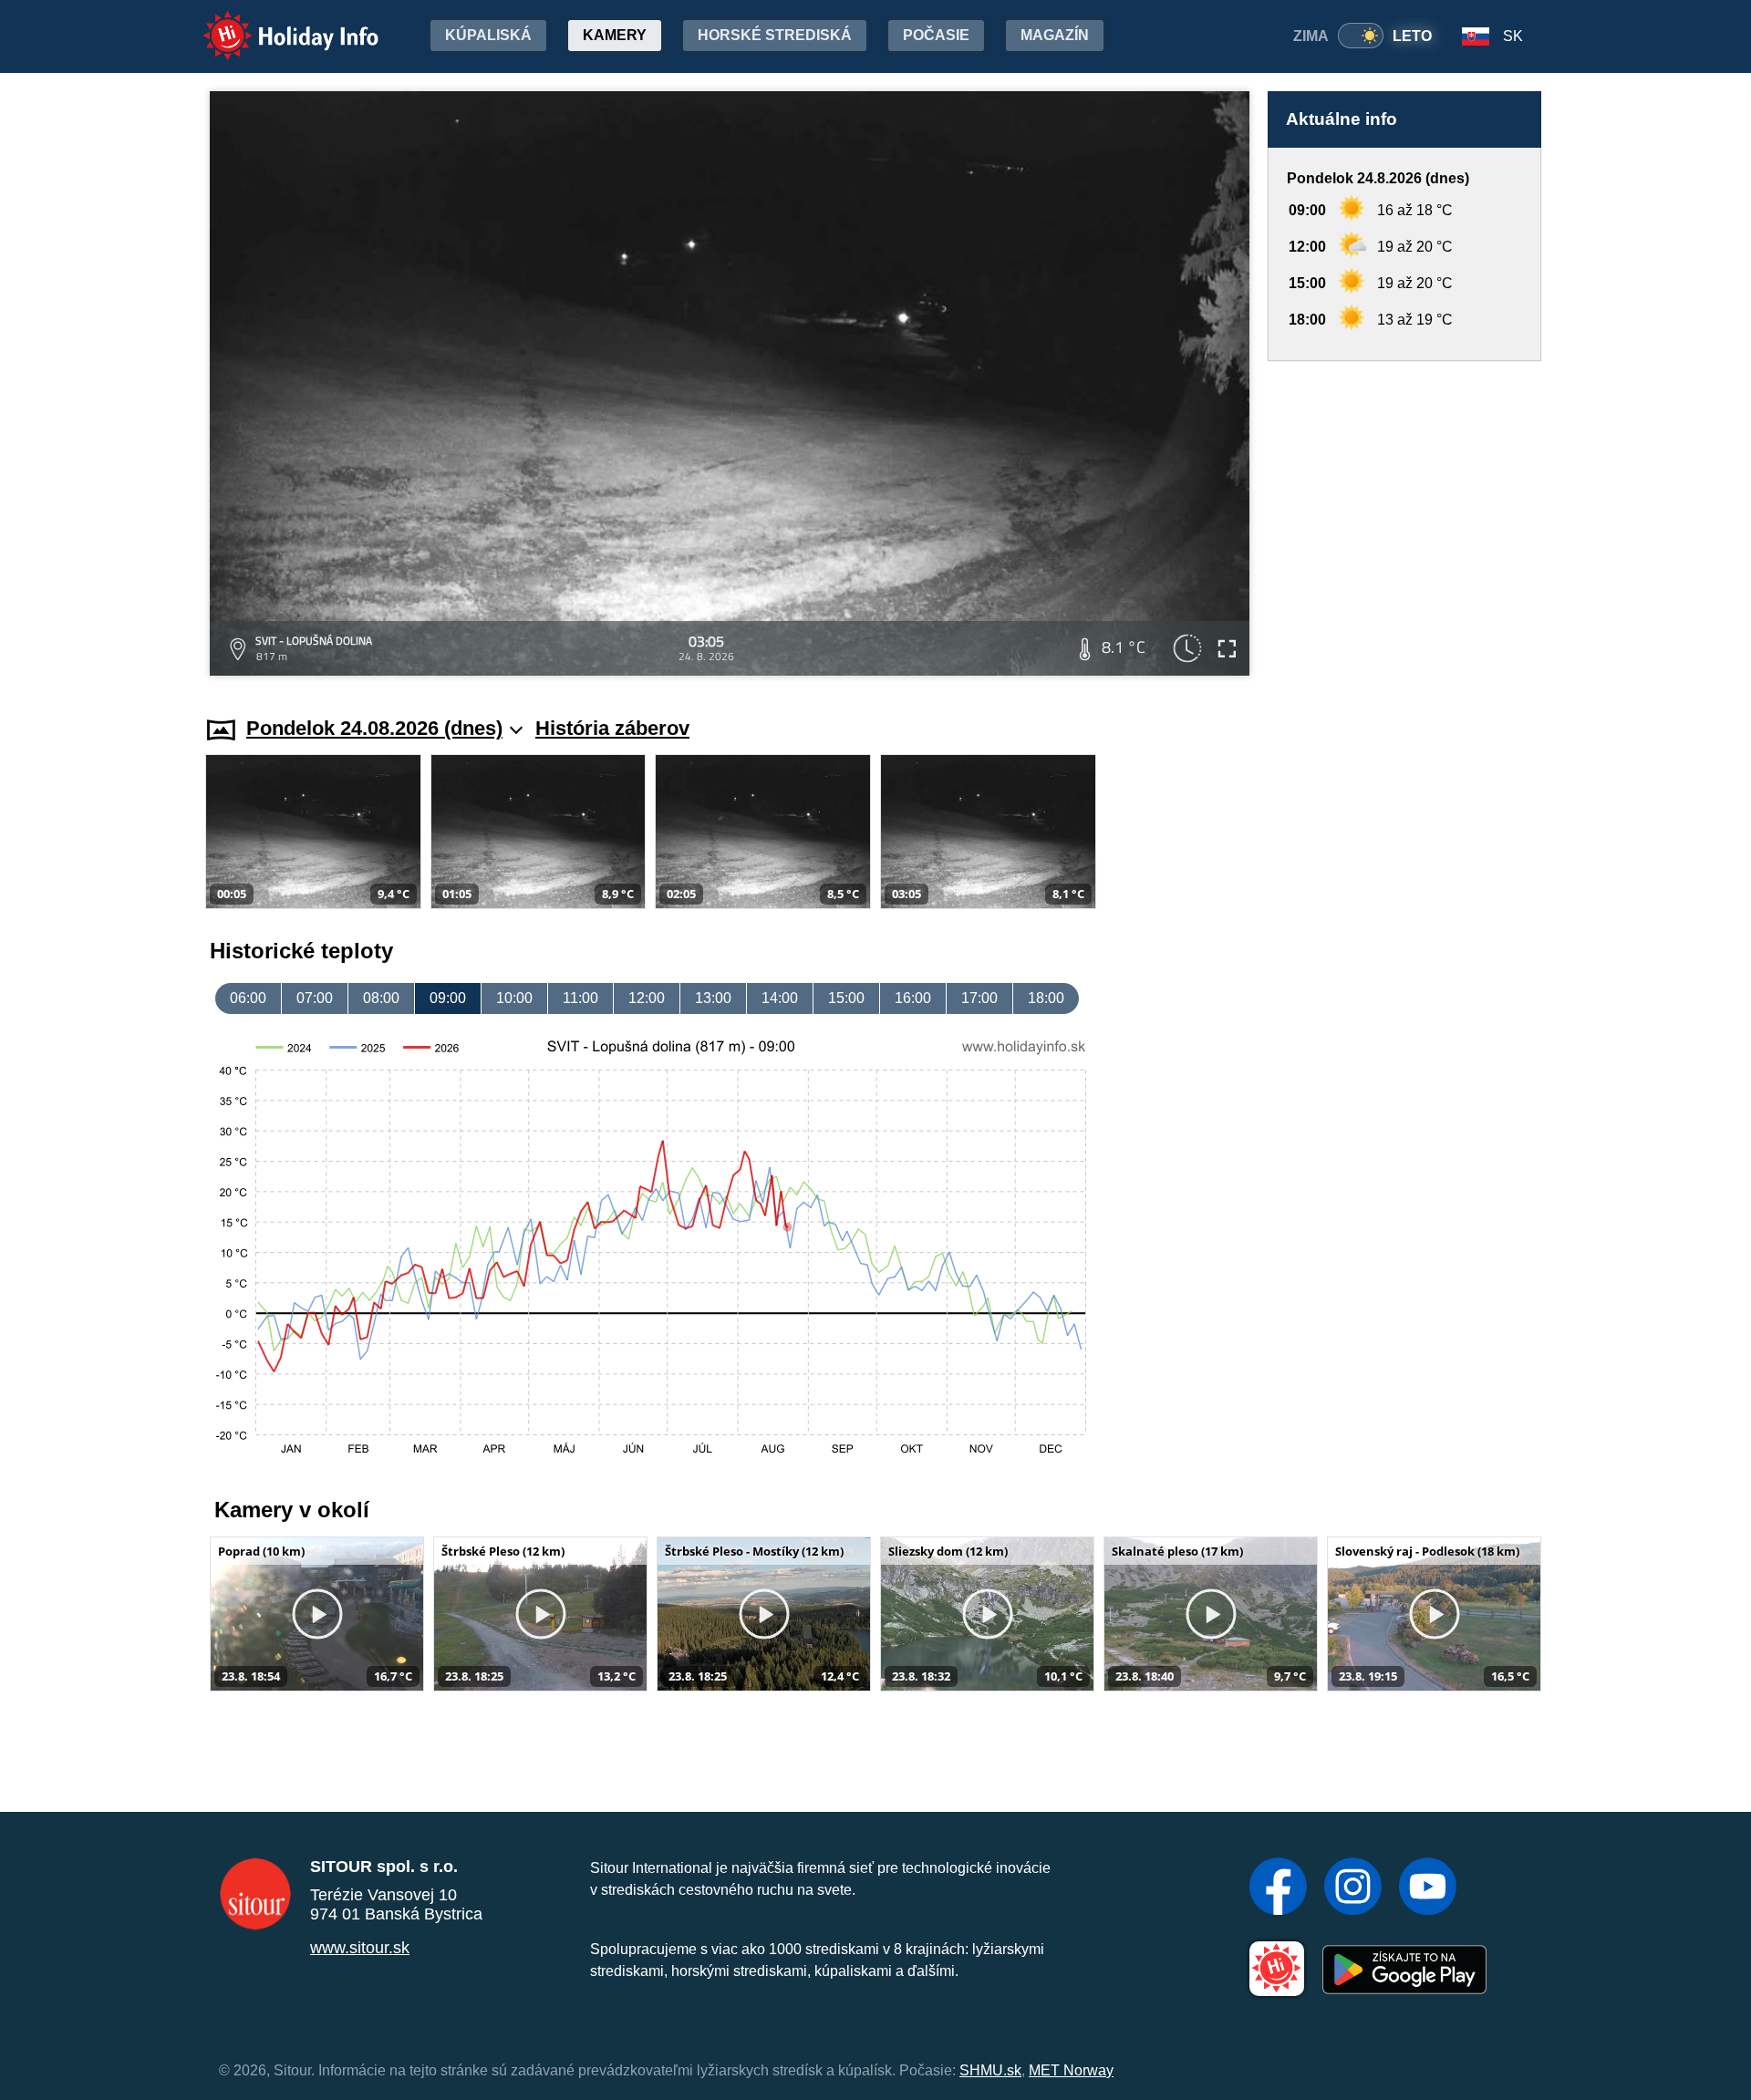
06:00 (248, 998)
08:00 (381, 998)
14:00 (780, 998)
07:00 (315, 998)
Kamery (615, 35)
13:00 (713, 998)
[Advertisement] (1404, 521)
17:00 (979, 998)
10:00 (514, 998)
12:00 (647, 998)
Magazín (1055, 35)
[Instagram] (1353, 1888)
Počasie (936, 35)
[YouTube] (1428, 1888)
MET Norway (1071, 2070)
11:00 (580, 998)
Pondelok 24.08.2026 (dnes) (374, 728)
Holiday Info (274, 23)
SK (1513, 36)
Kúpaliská (488, 35)
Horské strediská (775, 35)
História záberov (612, 728)
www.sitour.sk (360, 1948)
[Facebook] (1278, 1888)
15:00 (846, 998)
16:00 (913, 998)
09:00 (448, 998)
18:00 (1046, 998)
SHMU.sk (990, 2070)
